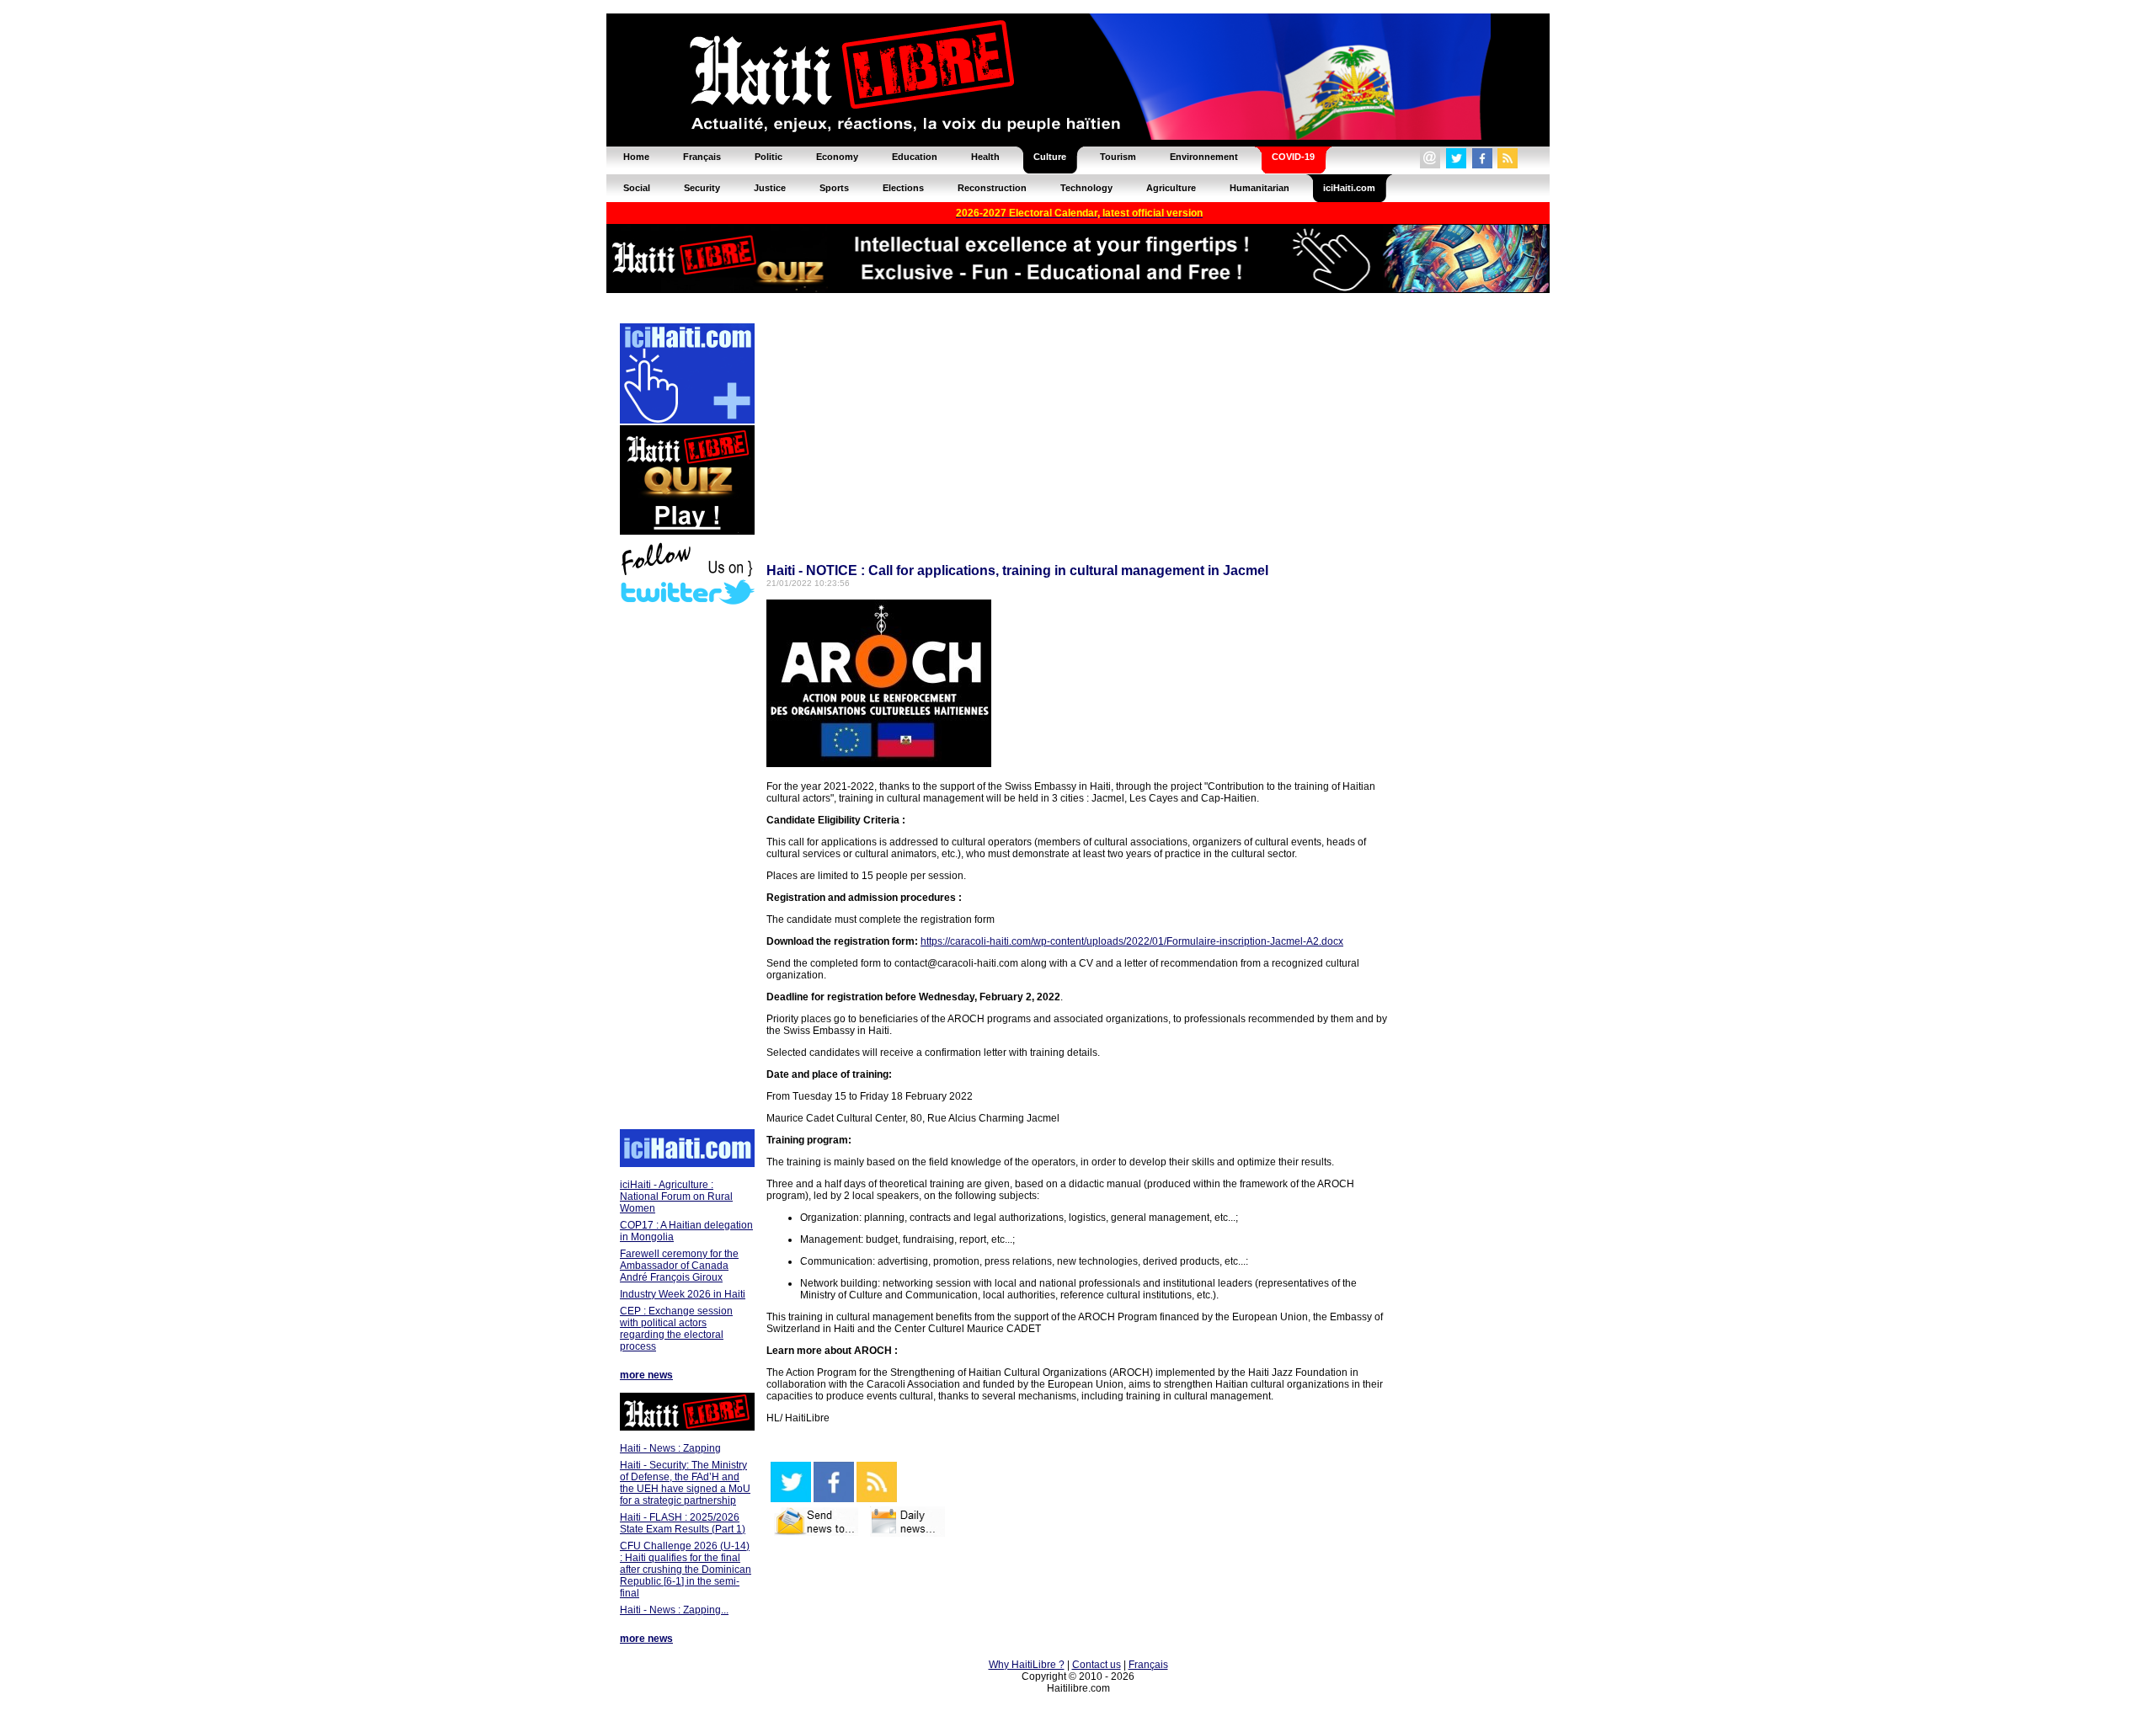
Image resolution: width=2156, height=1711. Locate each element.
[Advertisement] (686, 869)
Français (1148, 1665)
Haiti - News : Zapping (670, 1448)
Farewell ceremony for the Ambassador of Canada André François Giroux (679, 1266)
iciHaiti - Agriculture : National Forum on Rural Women (676, 1197)
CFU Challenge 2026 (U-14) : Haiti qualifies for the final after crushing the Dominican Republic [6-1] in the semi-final (686, 1570)
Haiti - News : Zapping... (674, 1610)
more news (646, 1375)
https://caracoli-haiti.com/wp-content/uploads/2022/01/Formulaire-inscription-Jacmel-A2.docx (1132, 941)
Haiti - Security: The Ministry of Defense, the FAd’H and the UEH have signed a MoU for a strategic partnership (685, 1483)
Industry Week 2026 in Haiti (683, 1294)
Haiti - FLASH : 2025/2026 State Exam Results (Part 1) (683, 1523)
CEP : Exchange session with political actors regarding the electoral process (676, 1329)
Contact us (1097, 1665)
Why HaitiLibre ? (1027, 1665)
